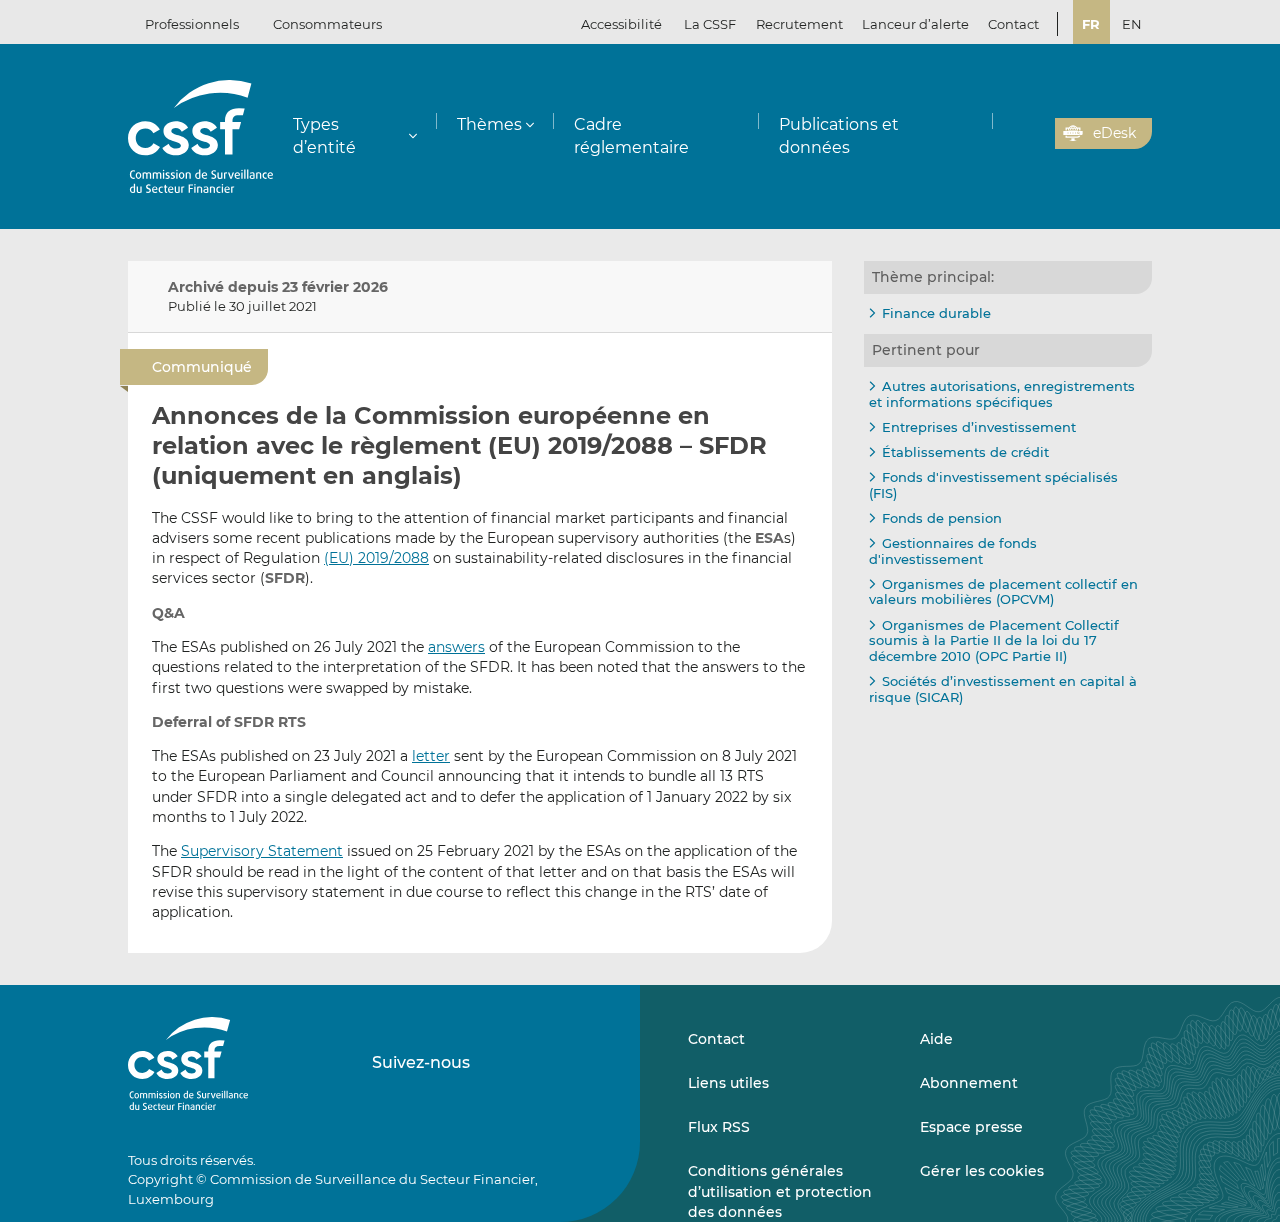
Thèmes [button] (489, 124)
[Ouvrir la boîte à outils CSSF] (1033, 134)
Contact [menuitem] (1013, 24)
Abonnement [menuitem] (969, 1083)
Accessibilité (621, 24)
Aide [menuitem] (936, 1039)
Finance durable (936, 313)
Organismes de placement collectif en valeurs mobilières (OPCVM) (1003, 592)
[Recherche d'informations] (1009, 134)
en (1132, 24)
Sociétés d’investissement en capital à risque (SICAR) (1003, 689)
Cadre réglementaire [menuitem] (631, 136)
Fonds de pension (942, 518)
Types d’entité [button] (324, 136)
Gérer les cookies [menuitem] (982, 1171)
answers (456, 647)
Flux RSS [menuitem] (719, 1127)
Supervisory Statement (262, 851)
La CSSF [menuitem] (710, 24)
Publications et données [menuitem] (839, 136)
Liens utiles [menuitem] (728, 1083)
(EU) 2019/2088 (376, 558)
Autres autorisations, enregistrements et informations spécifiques (1002, 394)
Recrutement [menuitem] (799, 24)
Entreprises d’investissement (979, 427)
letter (431, 756)
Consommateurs (327, 24)
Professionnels (192, 24)
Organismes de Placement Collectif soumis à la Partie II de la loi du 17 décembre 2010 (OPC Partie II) (994, 640)
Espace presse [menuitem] (971, 1127)
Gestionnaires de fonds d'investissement (953, 551)
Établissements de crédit (965, 452)
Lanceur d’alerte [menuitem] (915, 24)
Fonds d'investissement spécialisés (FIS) (993, 485)
